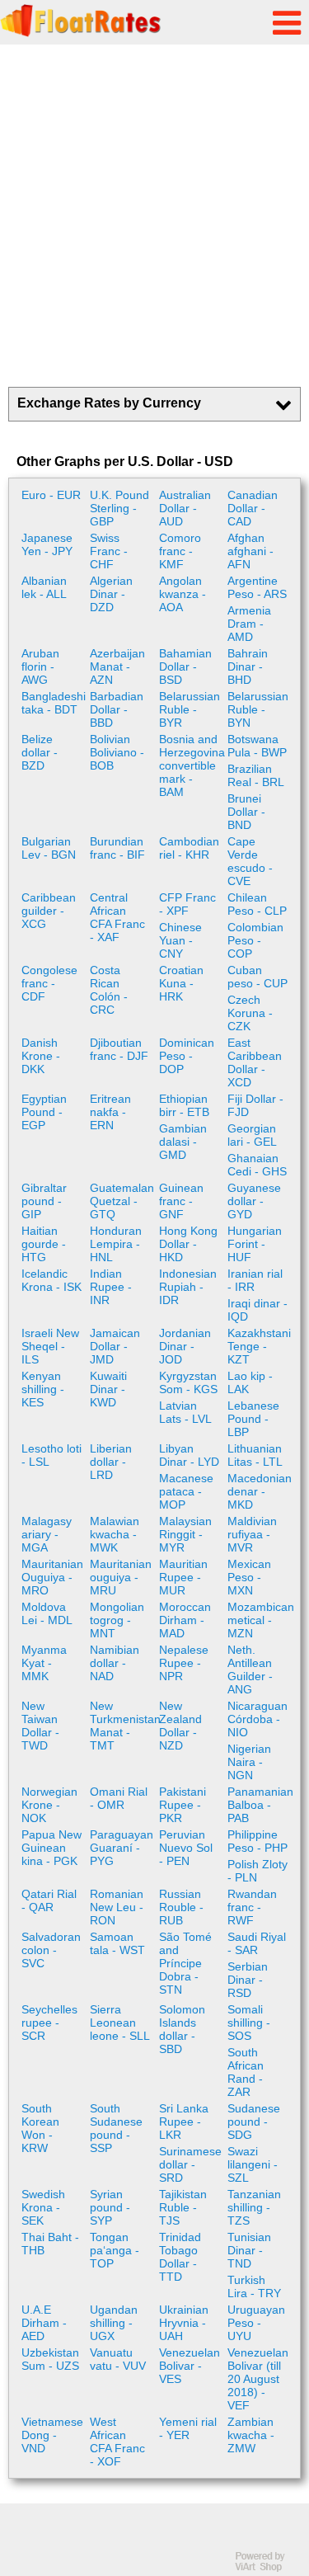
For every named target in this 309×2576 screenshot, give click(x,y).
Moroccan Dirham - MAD (185, 1620)
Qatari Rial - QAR (49, 1900)
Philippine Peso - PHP (257, 1841)
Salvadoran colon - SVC (51, 1950)
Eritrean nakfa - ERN (110, 1112)
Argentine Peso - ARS (257, 587)
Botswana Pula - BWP (257, 746)
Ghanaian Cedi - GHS (257, 1165)
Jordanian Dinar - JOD (185, 1346)
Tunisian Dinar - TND (249, 2250)
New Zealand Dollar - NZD (180, 1726)
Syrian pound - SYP (110, 2207)
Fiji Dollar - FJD (255, 1105)
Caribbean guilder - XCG (49, 911)
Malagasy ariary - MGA (47, 1534)
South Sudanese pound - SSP (116, 2128)
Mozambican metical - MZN (260, 1620)
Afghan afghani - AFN (250, 551)
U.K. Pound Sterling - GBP (119, 508)
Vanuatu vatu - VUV (118, 2359)
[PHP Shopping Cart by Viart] (268, 2568)
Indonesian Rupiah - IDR (188, 1287)
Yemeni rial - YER (188, 2428)
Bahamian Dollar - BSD (185, 666)
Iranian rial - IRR (255, 1280)
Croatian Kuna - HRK (181, 983)
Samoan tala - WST (117, 1943)
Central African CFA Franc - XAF (117, 917)
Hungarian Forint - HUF (255, 1244)
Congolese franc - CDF (49, 983)
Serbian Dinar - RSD (248, 1980)
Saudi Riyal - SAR (257, 1943)
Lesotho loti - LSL (51, 1455)
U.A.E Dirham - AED (44, 2323)
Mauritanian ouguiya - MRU (121, 1577)
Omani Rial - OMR (119, 1798)
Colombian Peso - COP (255, 940)
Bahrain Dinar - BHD (248, 666)
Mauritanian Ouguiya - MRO (52, 1577)
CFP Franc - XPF (187, 904)
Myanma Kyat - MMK (44, 1663)
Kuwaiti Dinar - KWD (108, 1389)
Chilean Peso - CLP (257, 904)
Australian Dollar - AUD (185, 508)
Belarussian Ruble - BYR (190, 709)
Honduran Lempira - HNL (116, 1244)
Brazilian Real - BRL (256, 775)
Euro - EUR (51, 495)
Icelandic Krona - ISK (51, 1280)
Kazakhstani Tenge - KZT (259, 1346)
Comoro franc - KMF (180, 551)
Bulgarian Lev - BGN (49, 848)
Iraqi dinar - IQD (257, 1310)
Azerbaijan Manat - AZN (117, 666)
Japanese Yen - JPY (47, 544)
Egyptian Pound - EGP (44, 1112)
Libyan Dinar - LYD (189, 1455)
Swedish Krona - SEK (43, 2207)
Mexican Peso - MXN (249, 1577)
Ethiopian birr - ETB (184, 1105)
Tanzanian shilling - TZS (254, 2207)
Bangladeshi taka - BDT (54, 703)
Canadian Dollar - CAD (253, 508)
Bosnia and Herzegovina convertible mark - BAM (191, 765)
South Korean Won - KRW (40, 2128)
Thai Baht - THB (50, 2244)
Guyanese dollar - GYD (254, 1201)
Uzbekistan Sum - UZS (50, 2359)
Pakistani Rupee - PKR (183, 1805)
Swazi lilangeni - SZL (253, 2164)
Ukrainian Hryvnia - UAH (184, 2323)
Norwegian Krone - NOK (49, 1805)
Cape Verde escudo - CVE (250, 861)
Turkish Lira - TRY (254, 2286)
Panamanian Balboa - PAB (260, 1805)
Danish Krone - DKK (41, 1056)
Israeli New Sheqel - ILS (50, 1346)
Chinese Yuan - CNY (180, 940)
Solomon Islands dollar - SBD (182, 2029)
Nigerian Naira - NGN (249, 1762)
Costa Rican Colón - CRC (109, 990)
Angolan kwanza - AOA (183, 594)
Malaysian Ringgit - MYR (185, 1534)
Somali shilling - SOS (249, 2023)
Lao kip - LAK (250, 1382)
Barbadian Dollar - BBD (117, 709)
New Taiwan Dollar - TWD (40, 1726)
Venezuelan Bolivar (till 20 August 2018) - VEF (258, 2379)
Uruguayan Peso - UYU (256, 2323)
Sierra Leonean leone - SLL (120, 2023)
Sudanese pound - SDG (254, 2122)
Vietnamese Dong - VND (52, 2435)
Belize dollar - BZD (40, 752)
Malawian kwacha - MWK (115, 1534)
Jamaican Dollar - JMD (115, 1346)
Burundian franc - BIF (117, 848)
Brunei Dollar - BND (246, 812)
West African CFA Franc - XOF (117, 2442)
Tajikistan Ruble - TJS (183, 2207)
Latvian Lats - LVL (185, 1412)
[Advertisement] (154, 216)
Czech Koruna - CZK (250, 1013)
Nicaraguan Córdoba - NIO (257, 1719)
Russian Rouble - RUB (181, 1907)
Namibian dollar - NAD (115, 1663)
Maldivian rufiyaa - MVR (252, 1534)
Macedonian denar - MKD (260, 1491)
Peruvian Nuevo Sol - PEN (186, 1848)
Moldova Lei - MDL (47, 1613)
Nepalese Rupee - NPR (184, 1663)
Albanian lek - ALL (44, 587)
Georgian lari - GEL (252, 1135)
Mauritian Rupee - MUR (183, 1577)
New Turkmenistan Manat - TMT (122, 1726)
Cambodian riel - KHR (189, 848)
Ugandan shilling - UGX (114, 2323)
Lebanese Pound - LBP (253, 1419)
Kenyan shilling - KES (43, 1389)
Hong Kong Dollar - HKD (188, 1244)
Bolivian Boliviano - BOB (117, 752)
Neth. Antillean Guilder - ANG (250, 1669)
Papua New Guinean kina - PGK (51, 1848)
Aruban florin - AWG (40, 666)
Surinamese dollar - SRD (190, 2164)
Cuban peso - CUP (257, 977)
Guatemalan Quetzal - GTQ (122, 1201)
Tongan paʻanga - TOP (115, 2250)
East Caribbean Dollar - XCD (255, 1062)
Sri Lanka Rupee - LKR (184, 2122)
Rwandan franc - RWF (252, 1907)
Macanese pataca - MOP (186, 1491)
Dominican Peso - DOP (187, 1056)
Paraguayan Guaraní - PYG (122, 1848)
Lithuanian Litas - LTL (255, 1455)
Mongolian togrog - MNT (117, 1620)
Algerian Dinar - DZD (111, 594)
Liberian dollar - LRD (111, 1462)
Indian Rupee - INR (111, 1287)
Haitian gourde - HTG (44, 1244)
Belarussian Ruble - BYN (258, 709)
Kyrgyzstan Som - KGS (188, 1382)
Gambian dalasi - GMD (183, 1142)
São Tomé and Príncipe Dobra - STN (185, 1963)
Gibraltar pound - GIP (44, 1201)
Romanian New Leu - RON (117, 1907)
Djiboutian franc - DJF (119, 1049)
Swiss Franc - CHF (109, 551)
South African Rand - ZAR (246, 2072)
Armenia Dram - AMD (249, 624)
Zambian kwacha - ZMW (251, 2435)
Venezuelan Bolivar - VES (190, 2366)
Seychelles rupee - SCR (49, 2023)
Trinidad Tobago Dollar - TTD (180, 2257)
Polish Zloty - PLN (257, 1871)
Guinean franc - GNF (181, 1201)
